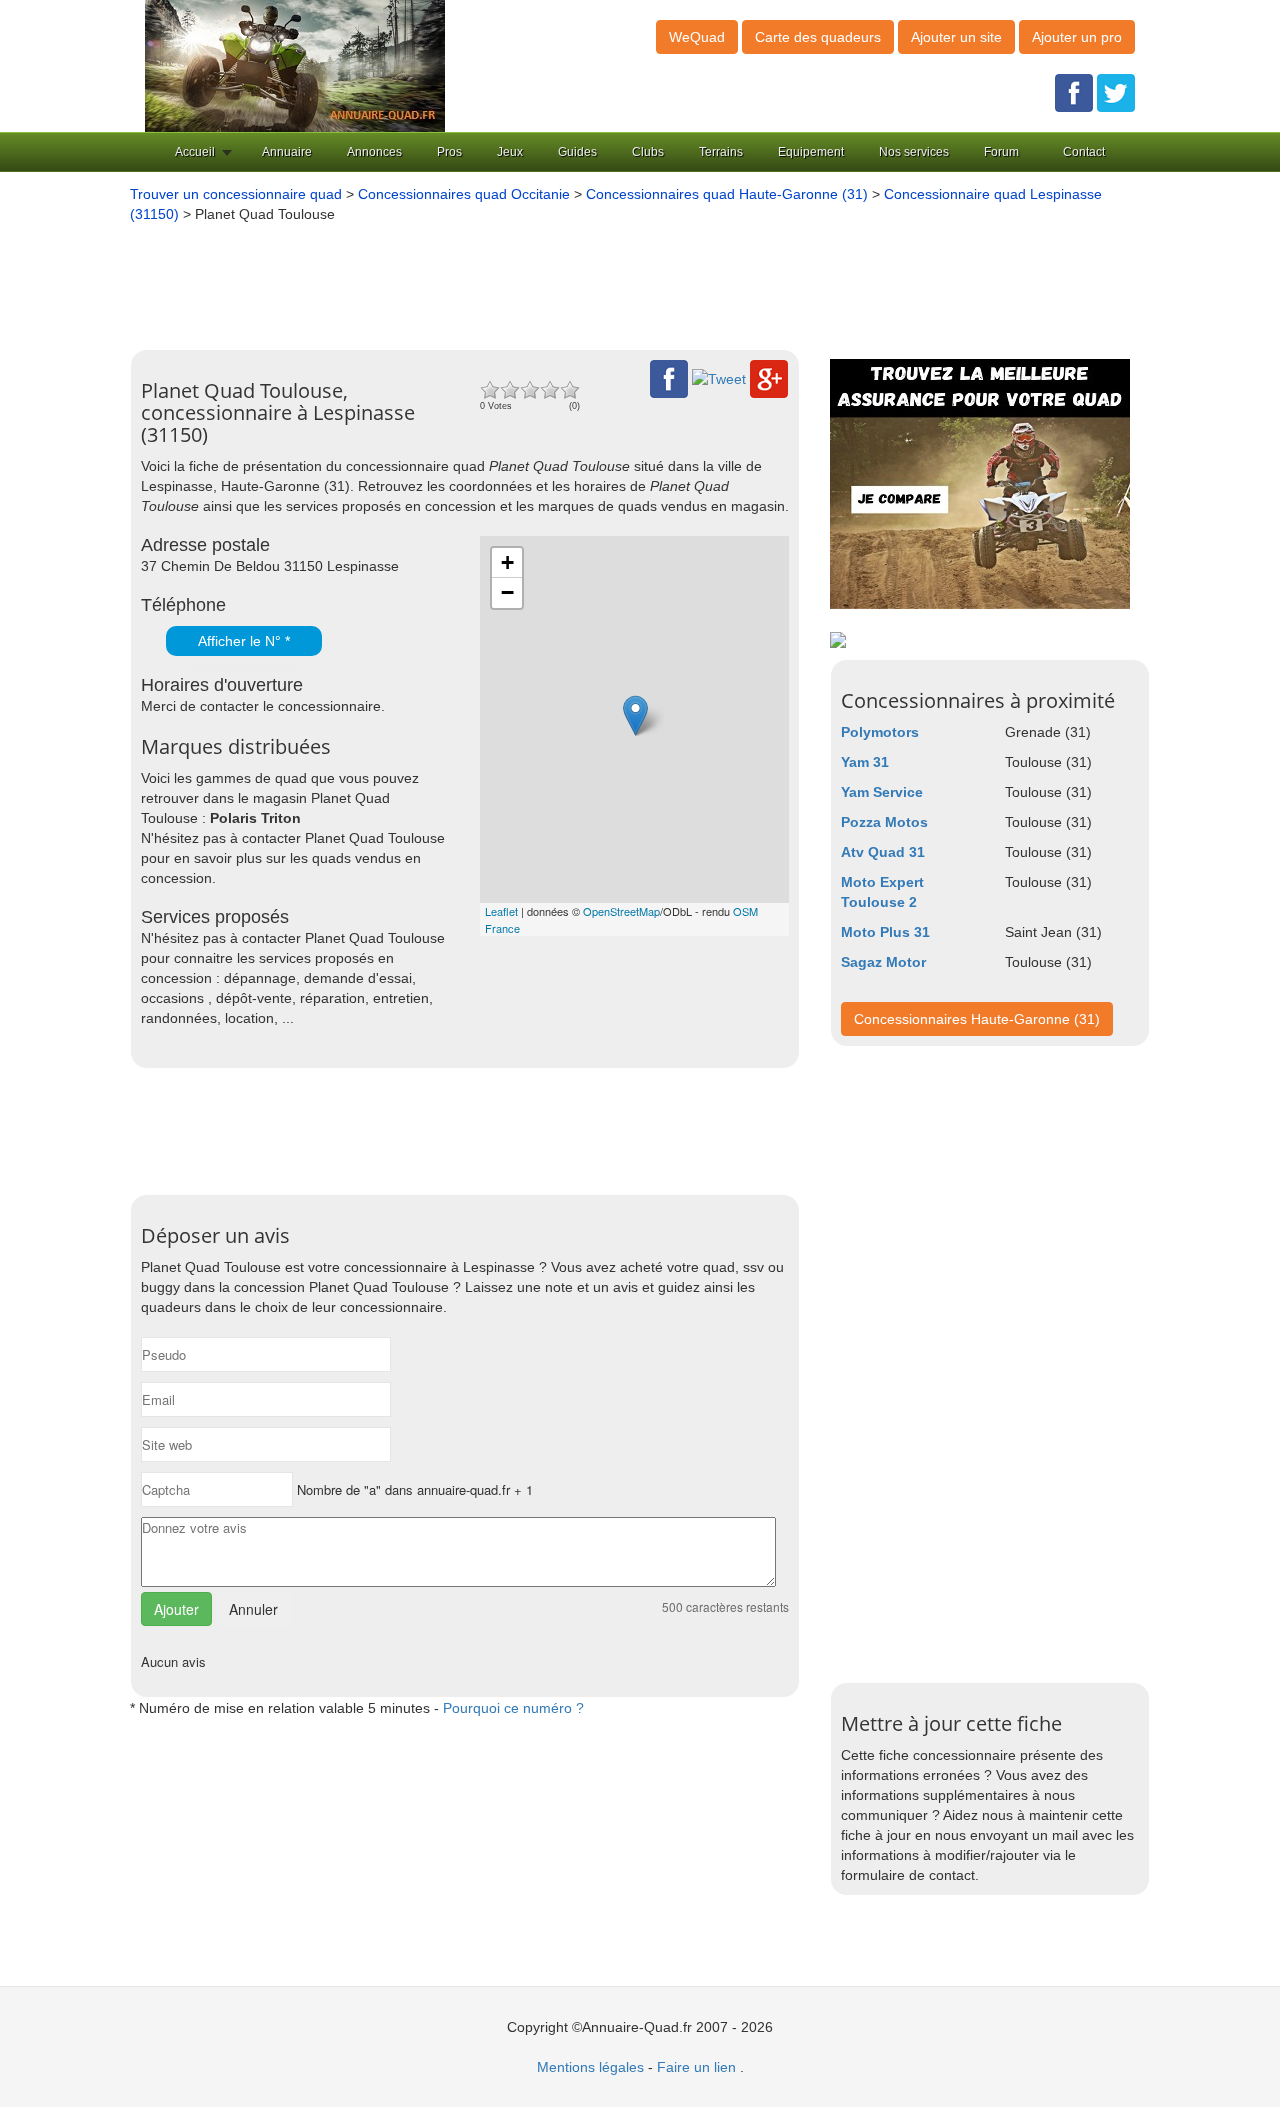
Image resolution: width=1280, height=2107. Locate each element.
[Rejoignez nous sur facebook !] (1074, 92)
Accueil (195, 152)
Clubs (648, 152)
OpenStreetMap (621, 911)
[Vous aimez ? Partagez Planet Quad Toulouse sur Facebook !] (669, 378)
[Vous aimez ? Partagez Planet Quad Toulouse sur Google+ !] (769, 378)
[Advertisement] (610, 279)
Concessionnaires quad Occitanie (464, 194)
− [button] (507, 592)
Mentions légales (590, 2067)
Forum (1001, 152)
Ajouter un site (956, 37)
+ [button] (507, 562)
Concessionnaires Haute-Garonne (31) (977, 1019)
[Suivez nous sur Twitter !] (1116, 92)
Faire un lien (696, 2067)
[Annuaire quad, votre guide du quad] (295, 65)
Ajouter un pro (1077, 37)
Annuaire (287, 152)
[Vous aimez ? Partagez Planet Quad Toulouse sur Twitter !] (719, 378)
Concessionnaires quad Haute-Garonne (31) (727, 194)
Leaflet (501, 911)
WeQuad (697, 37)
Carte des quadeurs (818, 37)
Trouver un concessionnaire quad (236, 194)
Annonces (374, 152)
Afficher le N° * (244, 641)
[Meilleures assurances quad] (980, 483)
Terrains (721, 152)
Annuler (253, 1609)
